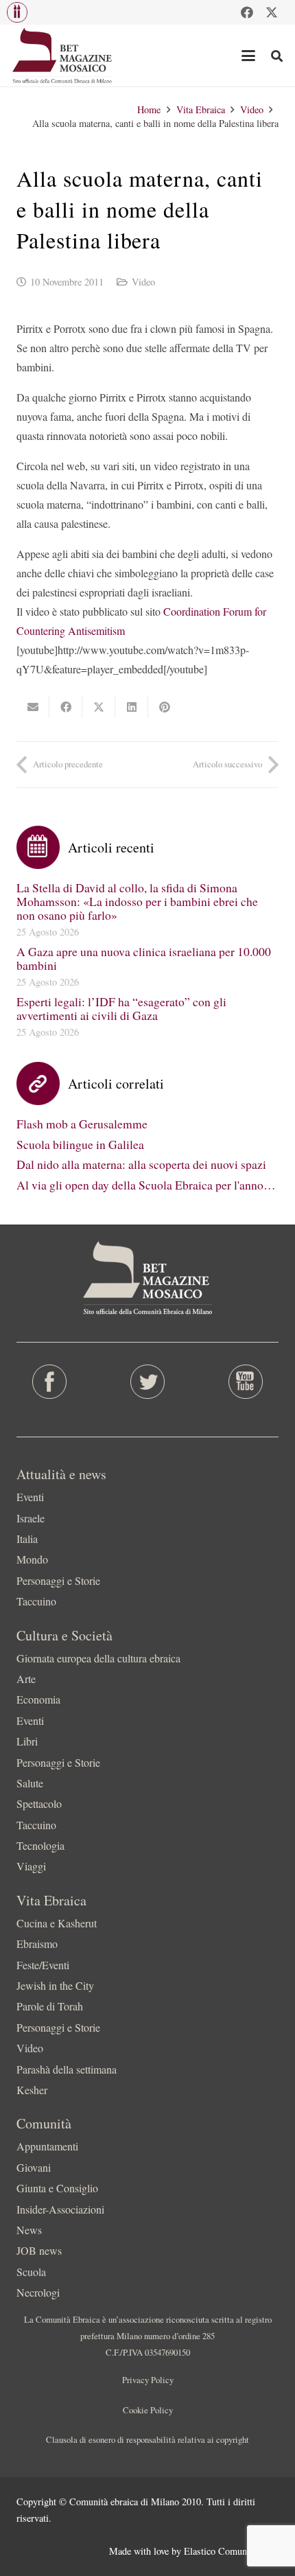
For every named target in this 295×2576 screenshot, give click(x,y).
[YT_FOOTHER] (246, 1382)
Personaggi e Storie (58, 1580)
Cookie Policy (148, 2410)
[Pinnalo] (165, 707)
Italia (27, 1539)
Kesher (32, 2090)
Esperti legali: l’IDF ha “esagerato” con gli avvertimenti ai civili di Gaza (121, 1008)
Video (143, 282)
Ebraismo (37, 1943)
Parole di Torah (50, 2006)
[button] (17, 12)
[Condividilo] (66, 707)
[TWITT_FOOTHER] (147, 1382)
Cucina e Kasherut (57, 1923)
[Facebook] (247, 12)
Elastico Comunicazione (231, 2551)
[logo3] (63, 56)
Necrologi (38, 2292)
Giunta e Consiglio (57, 2188)
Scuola (31, 2272)
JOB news (39, 2250)
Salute (30, 1783)
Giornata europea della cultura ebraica (98, 1658)
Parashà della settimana (67, 2069)
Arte (26, 1679)
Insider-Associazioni (60, 2209)
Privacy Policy (148, 2380)
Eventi (30, 1497)
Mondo (32, 1559)
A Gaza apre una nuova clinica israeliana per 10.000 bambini (144, 958)
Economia (38, 1699)
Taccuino (36, 1601)
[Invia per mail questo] (33, 707)
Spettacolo (39, 1803)
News (29, 2230)
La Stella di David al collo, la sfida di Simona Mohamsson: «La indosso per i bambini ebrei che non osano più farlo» (137, 901)
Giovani (34, 2167)
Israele (31, 1518)
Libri (27, 1741)
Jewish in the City (55, 1985)
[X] (272, 12)
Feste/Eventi (43, 1965)
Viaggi (31, 1866)
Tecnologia (40, 1845)
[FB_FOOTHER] (49, 1382)
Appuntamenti (47, 2146)
